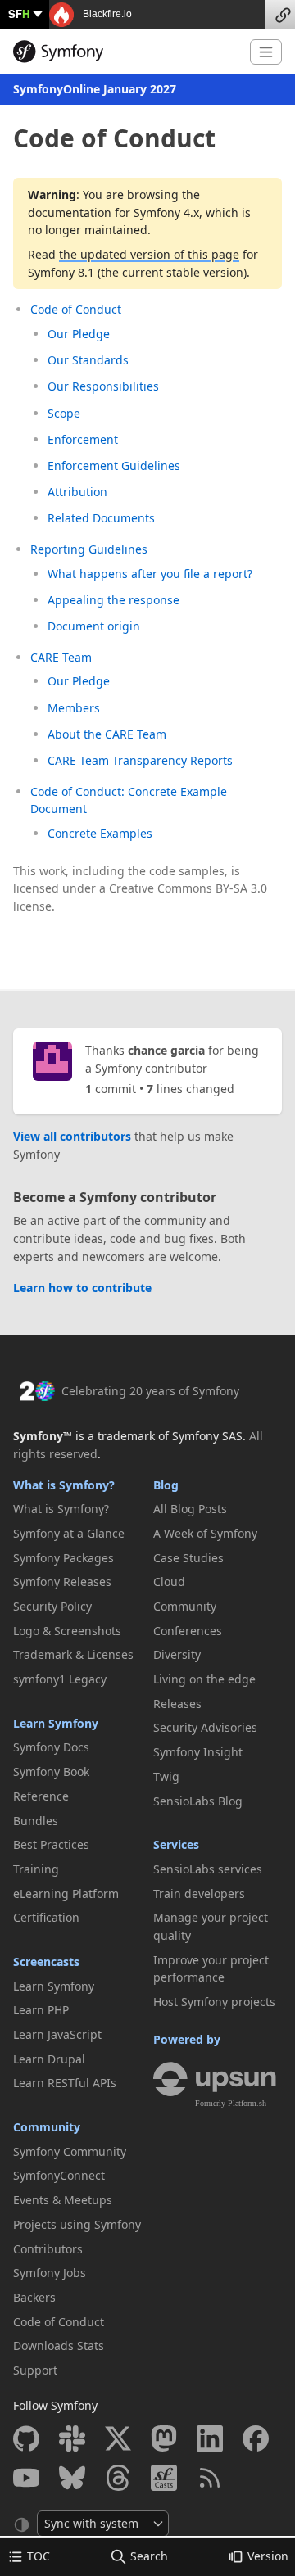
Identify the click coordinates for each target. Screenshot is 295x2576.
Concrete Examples (100, 833)
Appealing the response (113, 600)
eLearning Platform (66, 1894)
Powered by (187, 2039)
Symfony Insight (198, 1752)
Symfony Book (51, 1772)
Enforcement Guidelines (114, 465)
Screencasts (46, 1961)
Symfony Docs (51, 1747)
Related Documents (101, 518)
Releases (177, 1704)
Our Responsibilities (103, 386)
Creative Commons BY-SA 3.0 (188, 888)
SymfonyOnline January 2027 (95, 89)
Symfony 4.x (166, 212)
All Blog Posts (190, 1509)
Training (36, 1869)
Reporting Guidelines (89, 549)
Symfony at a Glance (69, 1533)
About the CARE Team (107, 734)
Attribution (77, 492)
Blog (166, 1485)
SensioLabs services (208, 1869)
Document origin (94, 626)
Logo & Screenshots (67, 1631)
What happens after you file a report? (150, 574)
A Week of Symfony (205, 1533)
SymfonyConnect (59, 2175)
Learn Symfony (56, 1723)
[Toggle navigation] (266, 52)
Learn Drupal (49, 2059)
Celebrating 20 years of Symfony (150, 1391)
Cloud (169, 1582)
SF (19, 14)
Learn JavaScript (57, 2034)
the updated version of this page (149, 254)
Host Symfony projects (214, 2002)
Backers (34, 2297)
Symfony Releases (62, 1582)
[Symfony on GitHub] (26, 2438)
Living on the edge (204, 1679)
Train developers (199, 1894)
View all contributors (72, 1136)
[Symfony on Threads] (118, 2478)
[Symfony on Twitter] (118, 2438)
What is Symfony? (64, 1485)
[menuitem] (77, 1509)
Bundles (36, 1821)
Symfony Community (70, 2151)
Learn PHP (41, 2010)
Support (35, 2370)
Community (47, 2127)
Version (268, 2556)
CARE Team (61, 657)
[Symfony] (125, 52)
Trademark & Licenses (73, 1654)
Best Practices (51, 1844)
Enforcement (83, 439)
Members (74, 708)
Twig (166, 1776)
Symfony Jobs (50, 2273)
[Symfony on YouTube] (26, 2478)
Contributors (48, 2249)
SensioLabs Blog (198, 1801)
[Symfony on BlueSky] (72, 2478)
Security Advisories (205, 1727)
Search (149, 2556)
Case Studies (188, 1558)
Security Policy (52, 1606)
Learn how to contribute (82, 1288)
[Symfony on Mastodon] (164, 2438)
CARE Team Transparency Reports (140, 760)
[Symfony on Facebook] (256, 2438)
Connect (280, 15)
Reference (41, 1796)
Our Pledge (79, 334)
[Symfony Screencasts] (164, 2478)
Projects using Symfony (77, 2224)
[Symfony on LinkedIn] (210, 2438)
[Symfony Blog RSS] (210, 2478)
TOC (39, 2556)
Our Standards (88, 360)
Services (176, 1844)
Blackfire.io (106, 14)
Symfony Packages (64, 1558)
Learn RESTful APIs (65, 2083)
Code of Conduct (76, 309)
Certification (46, 1917)
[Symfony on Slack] (72, 2438)
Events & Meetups (63, 2200)
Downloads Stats (59, 2346)
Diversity (177, 1654)
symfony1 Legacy (60, 1679)
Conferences (188, 1631)
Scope (64, 413)
